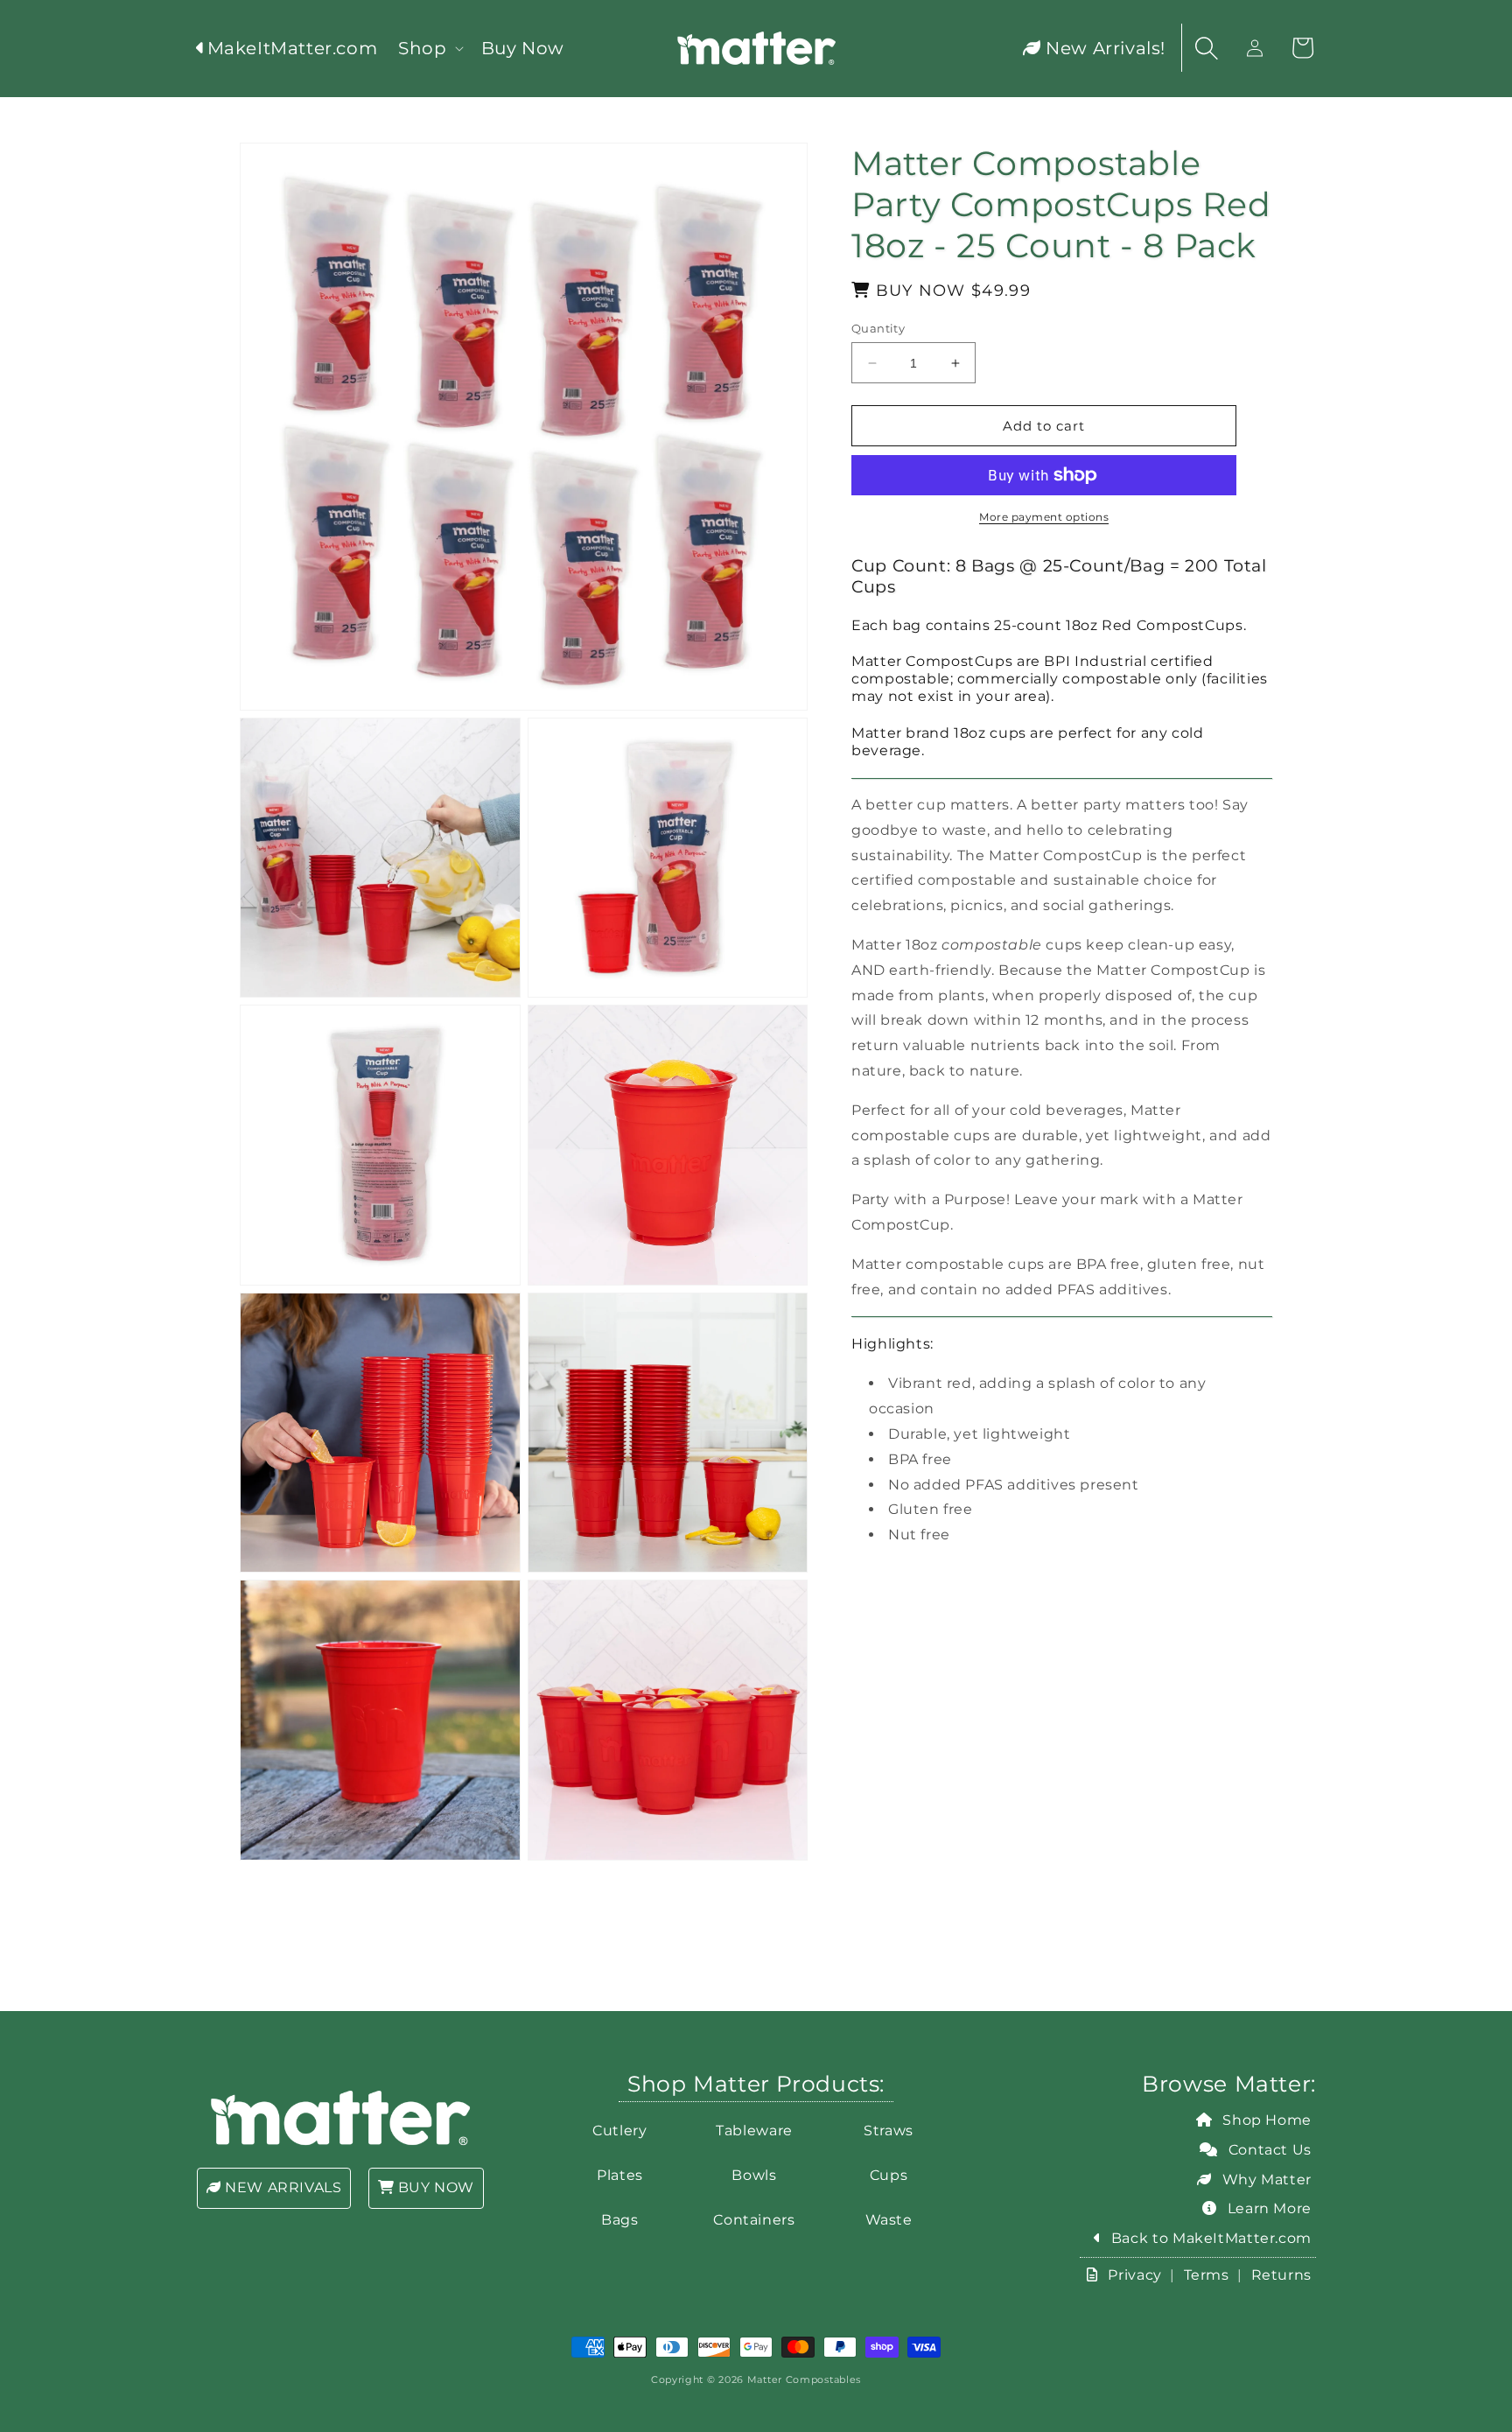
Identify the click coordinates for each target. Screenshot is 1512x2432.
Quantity (878, 328)
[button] (429, 48)
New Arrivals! (1103, 48)
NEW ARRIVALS (282, 2187)
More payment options (1044, 517)
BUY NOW (434, 2187)
